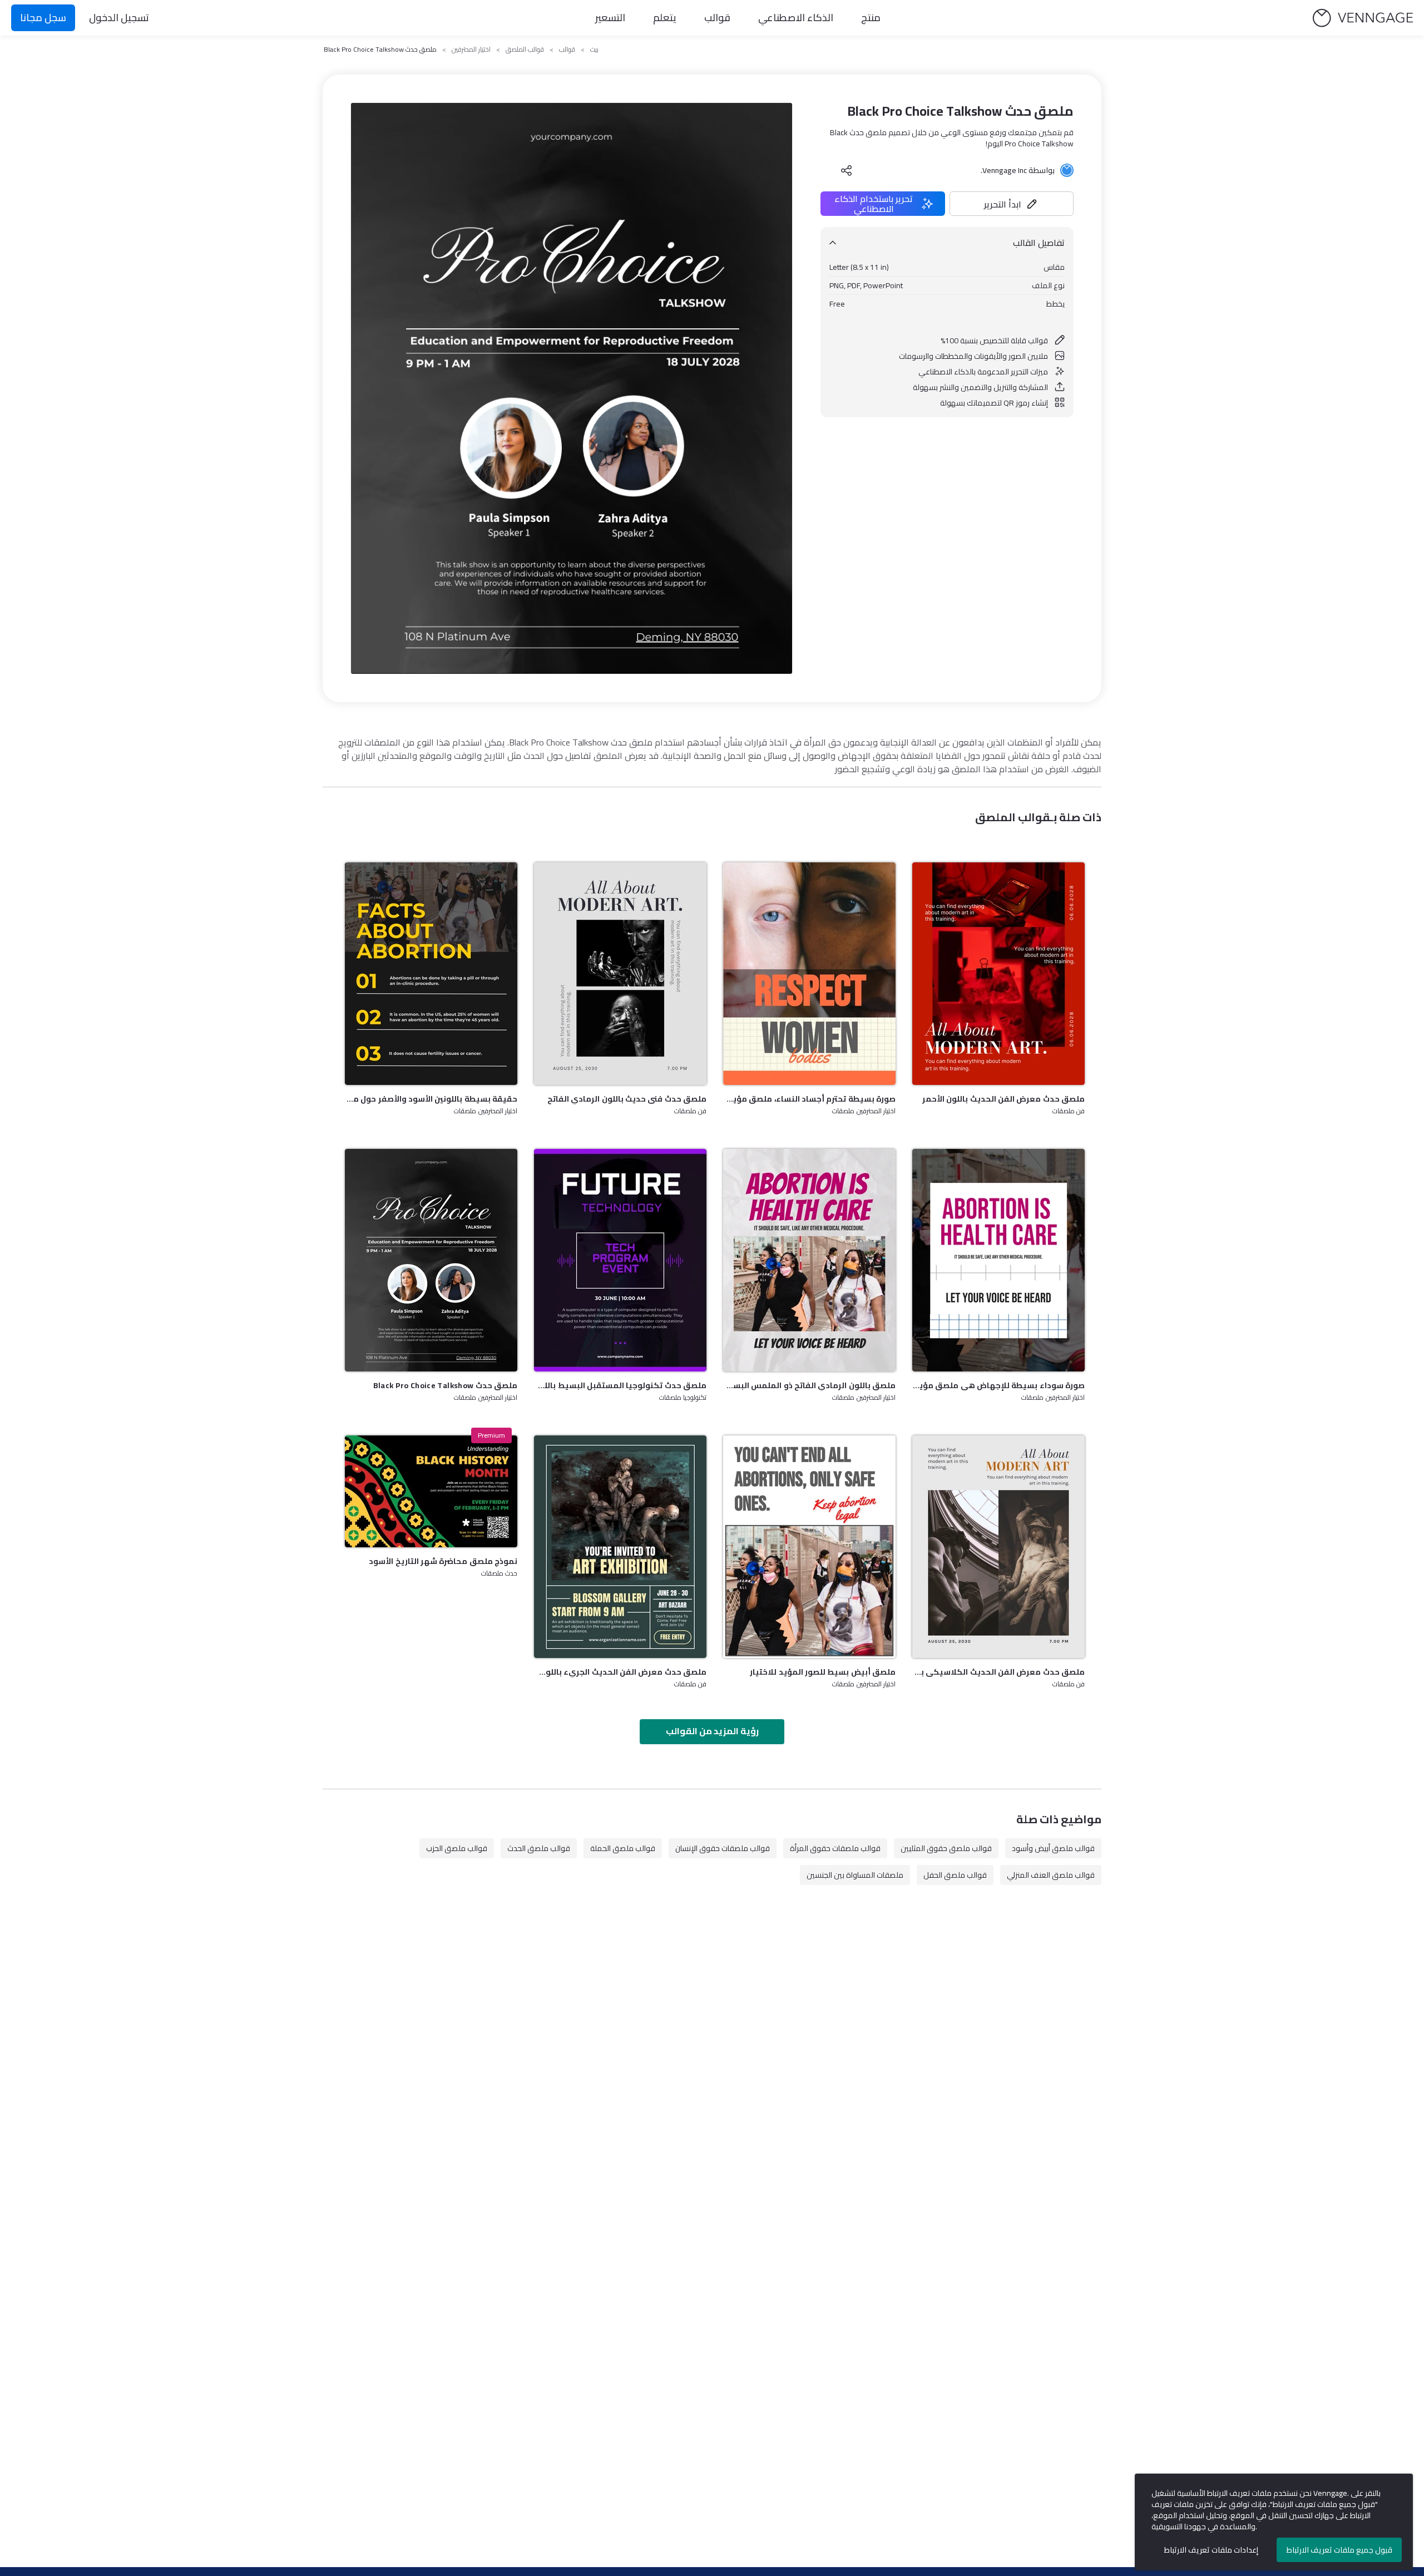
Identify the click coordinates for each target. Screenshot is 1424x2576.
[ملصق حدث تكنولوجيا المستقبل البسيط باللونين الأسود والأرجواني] (620, 1260)
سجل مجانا (43, 18)
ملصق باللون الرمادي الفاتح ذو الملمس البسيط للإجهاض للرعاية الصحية (809, 1385)
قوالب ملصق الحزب (457, 1848)
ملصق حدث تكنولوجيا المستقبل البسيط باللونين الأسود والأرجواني (620, 1385)
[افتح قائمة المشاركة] (847, 170)
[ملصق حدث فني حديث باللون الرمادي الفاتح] (620, 974)
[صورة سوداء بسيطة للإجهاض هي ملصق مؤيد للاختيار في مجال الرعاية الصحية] (998, 1260)
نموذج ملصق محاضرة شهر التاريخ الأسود (443, 1561)
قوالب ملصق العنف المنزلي (1051, 1875)
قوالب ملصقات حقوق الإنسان (723, 1848)
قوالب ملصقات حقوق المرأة (835, 1848)
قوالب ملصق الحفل (955, 1875)
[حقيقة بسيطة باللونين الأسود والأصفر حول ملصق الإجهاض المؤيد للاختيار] (431, 974)
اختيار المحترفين (471, 50)
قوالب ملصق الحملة (623, 1848)
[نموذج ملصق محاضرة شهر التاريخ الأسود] (431, 1491)
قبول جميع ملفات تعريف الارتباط (1339, 2550)
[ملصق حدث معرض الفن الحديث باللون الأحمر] (998, 974)
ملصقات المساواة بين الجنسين (855, 1875)
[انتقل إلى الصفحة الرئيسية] (1363, 18)
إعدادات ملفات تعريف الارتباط (1211, 2550)
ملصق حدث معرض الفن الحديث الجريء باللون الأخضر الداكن (620, 1672)
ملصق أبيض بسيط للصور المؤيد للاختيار (823, 1672)
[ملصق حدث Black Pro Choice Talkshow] (431, 1260)
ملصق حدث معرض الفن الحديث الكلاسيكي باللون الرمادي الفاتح (998, 1672)
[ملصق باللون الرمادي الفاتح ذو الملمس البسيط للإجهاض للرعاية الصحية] (809, 1260)
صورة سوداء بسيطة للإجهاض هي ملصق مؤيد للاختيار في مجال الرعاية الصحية (998, 1385)
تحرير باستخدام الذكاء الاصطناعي (874, 204)
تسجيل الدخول (119, 18)
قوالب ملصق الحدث (539, 1848)
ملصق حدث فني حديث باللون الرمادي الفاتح (627, 1099)
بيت (594, 50)
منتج (871, 18)
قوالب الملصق (525, 50)
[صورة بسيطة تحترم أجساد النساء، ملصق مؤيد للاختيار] (809, 974)
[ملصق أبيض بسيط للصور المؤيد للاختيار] (809, 1547)
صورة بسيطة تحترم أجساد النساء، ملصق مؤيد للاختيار (809, 1099)
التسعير (610, 18)
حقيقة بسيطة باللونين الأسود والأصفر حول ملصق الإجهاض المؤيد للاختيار (431, 1099)
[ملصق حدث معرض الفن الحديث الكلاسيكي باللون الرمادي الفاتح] (998, 1547)
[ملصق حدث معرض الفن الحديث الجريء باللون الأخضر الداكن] (620, 1547)
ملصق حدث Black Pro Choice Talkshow (445, 1385)
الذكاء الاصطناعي (796, 18)
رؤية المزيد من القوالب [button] (712, 1731)
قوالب (717, 18)
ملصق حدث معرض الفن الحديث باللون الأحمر (1003, 1099)
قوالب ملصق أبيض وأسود (1053, 1848)
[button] (1012, 204)
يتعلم (665, 18)
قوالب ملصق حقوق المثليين (946, 1848)
